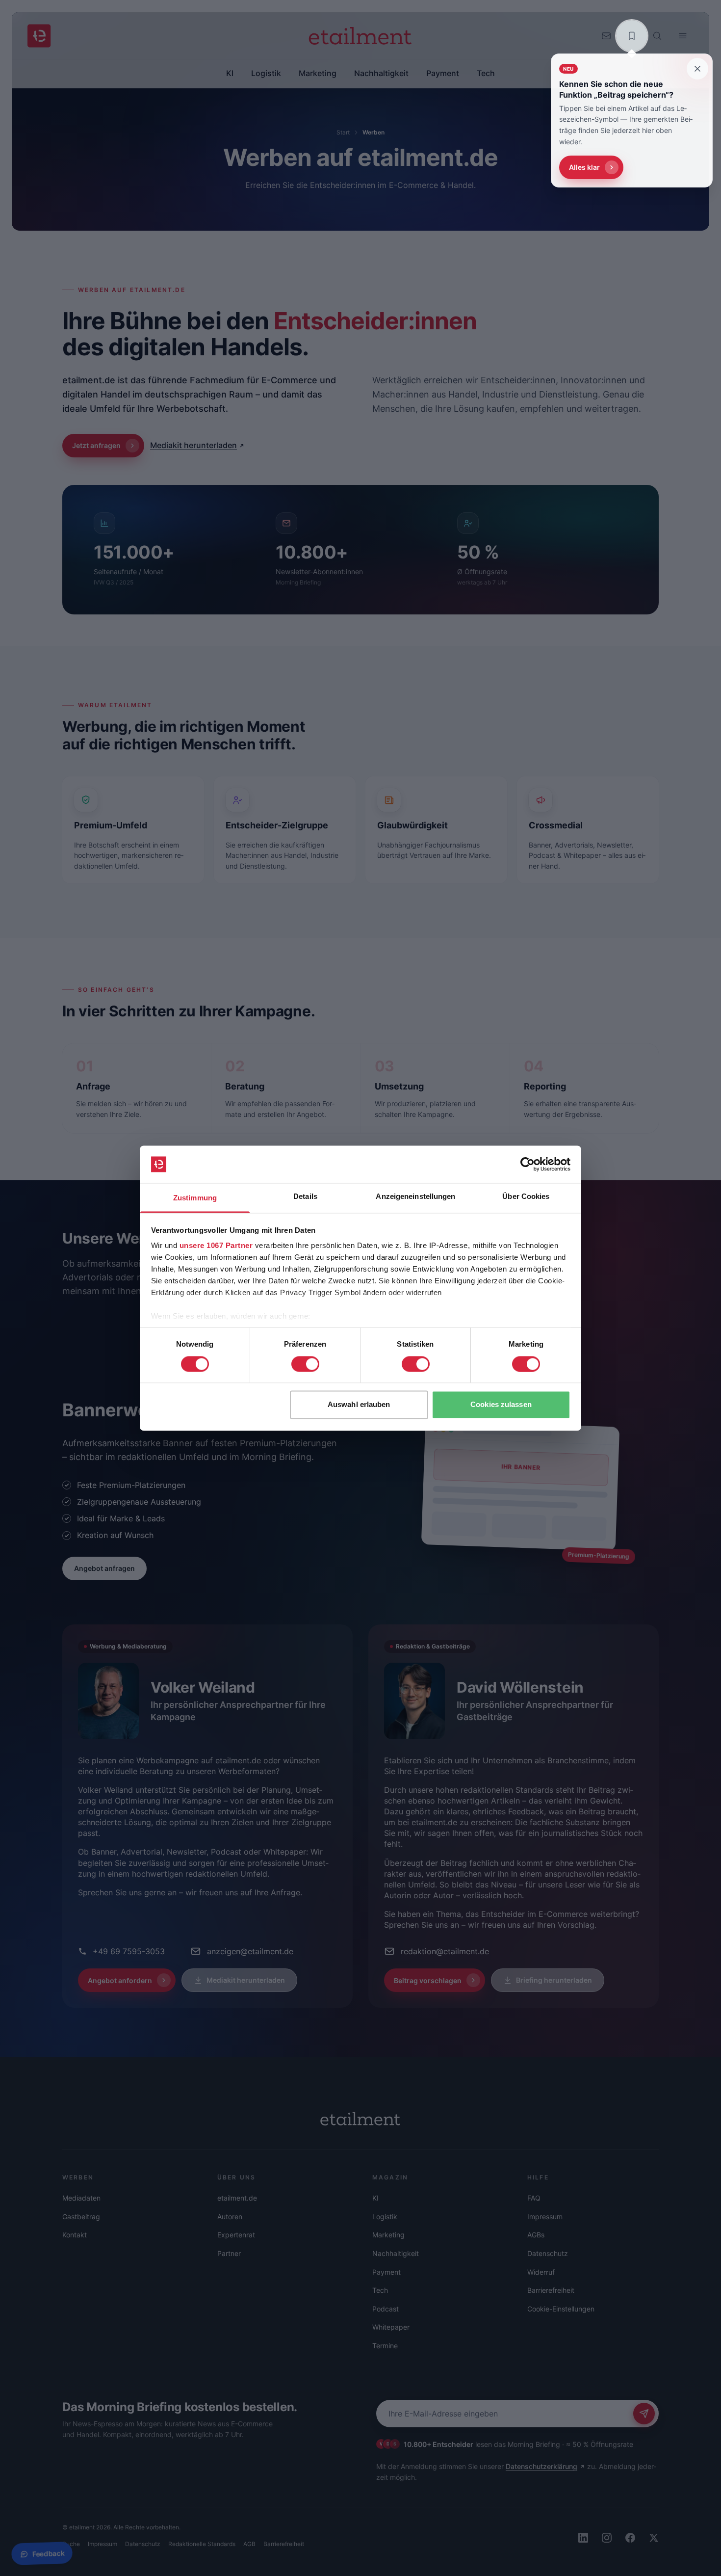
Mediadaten (81, 2198)
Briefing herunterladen (554, 1980)
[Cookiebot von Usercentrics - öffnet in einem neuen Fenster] (528, 1164)
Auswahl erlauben (359, 1405)
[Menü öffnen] (683, 36)
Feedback (48, 2554)
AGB (249, 2544)
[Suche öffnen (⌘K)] (657, 36)
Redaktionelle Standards (202, 2544)
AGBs (536, 2235)
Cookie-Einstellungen (561, 2309)
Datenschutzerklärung (541, 2466)
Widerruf (541, 2272)
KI (375, 2198)
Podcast (386, 2309)
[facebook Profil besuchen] (630, 2538)
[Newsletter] (606, 36)
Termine (385, 2346)
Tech (380, 2290)
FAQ (534, 2198)
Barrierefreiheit (551, 2290)
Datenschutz (548, 2253)
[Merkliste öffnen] (632, 36)
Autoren (230, 2217)
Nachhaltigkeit (396, 2253)
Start (343, 132)
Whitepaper (391, 2327)
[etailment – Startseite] (39, 36)
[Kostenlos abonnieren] (644, 2414)
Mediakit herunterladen (193, 445)
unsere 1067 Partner (216, 1246)
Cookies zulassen (501, 1405)
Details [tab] (305, 1197)
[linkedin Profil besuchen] (583, 2538)
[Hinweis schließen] (697, 69)
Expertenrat (236, 2235)
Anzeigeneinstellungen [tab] (415, 1197)
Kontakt (75, 2235)
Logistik (385, 2217)
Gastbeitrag (81, 2217)
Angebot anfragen (104, 1568)
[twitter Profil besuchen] (654, 2538)
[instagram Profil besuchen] (607, 2538)
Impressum (545, 2217)
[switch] (305, 1364)
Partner (229, 2253)
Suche (71, 2544)
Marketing (388, 2235)
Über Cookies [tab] (526, 1197)
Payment (386, 2272)
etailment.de (237, 2198)
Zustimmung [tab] (195, 1198)
